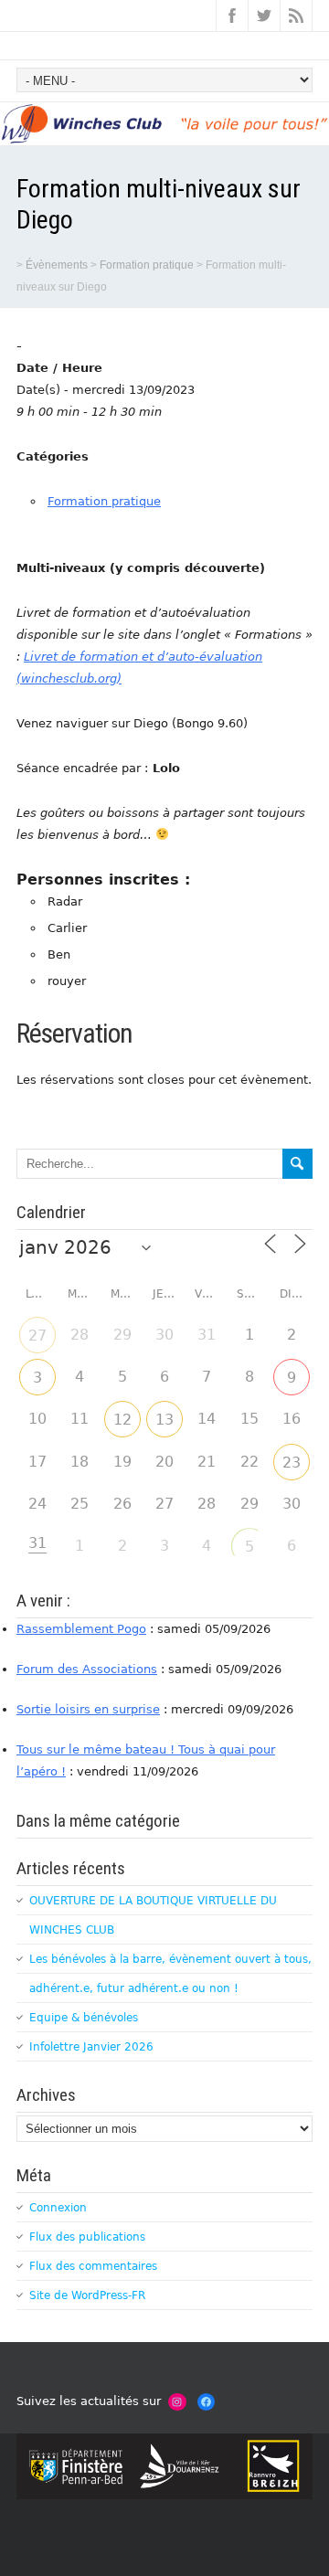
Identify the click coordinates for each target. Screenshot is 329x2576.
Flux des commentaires (93, 2266)
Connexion (58, 2208)
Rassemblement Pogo (81, 1629)
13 (164, 1420)
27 (37, 1336)
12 (122, 1420)
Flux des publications (87, 2237)
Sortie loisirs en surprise (88, 1709)
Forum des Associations (87, 1669)
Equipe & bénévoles (84, 2018)
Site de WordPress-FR (87, 2295)
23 (292, 1463)
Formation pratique (104, 501)
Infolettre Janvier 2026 (91, 2047)
